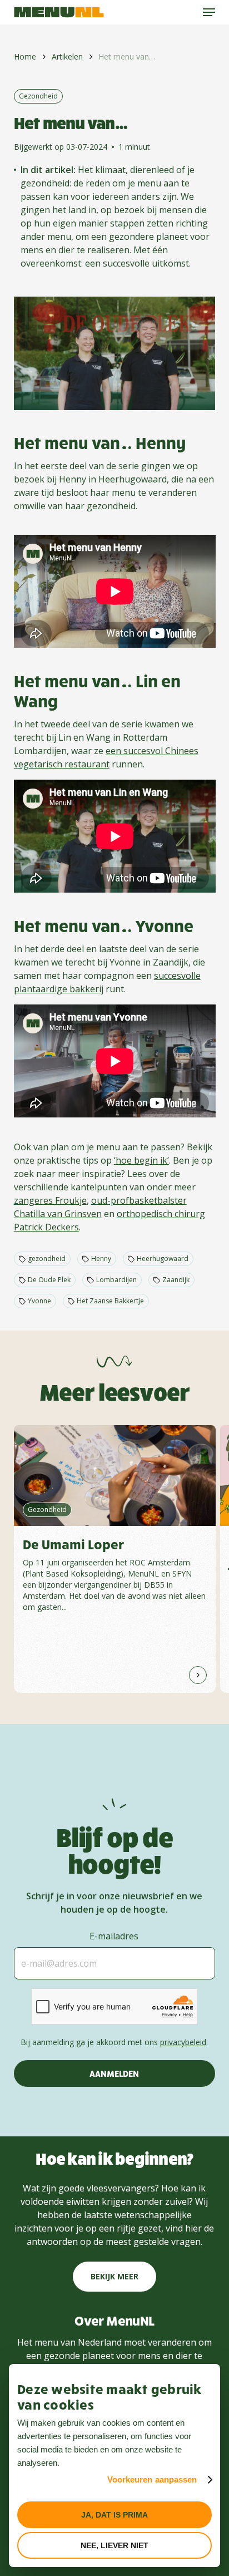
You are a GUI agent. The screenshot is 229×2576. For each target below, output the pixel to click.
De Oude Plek (49, 1280)
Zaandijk (176, 1280)
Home (25, 56)
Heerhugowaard (163, 1259)
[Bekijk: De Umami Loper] (115, 1559)
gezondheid (47, 1259)
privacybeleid (183, 2042)
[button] (209, 12)
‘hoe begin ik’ (141, 1160)
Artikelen (67, 56)
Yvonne (39, 1301)
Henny (101, 1259)
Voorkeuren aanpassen (152, 2479)
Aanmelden (114, 2073)
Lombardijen (116, 1280)
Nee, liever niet (114, 2545)
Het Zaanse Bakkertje (110, 1301)
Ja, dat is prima (114, 2515)
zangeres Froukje (50, 1200)
